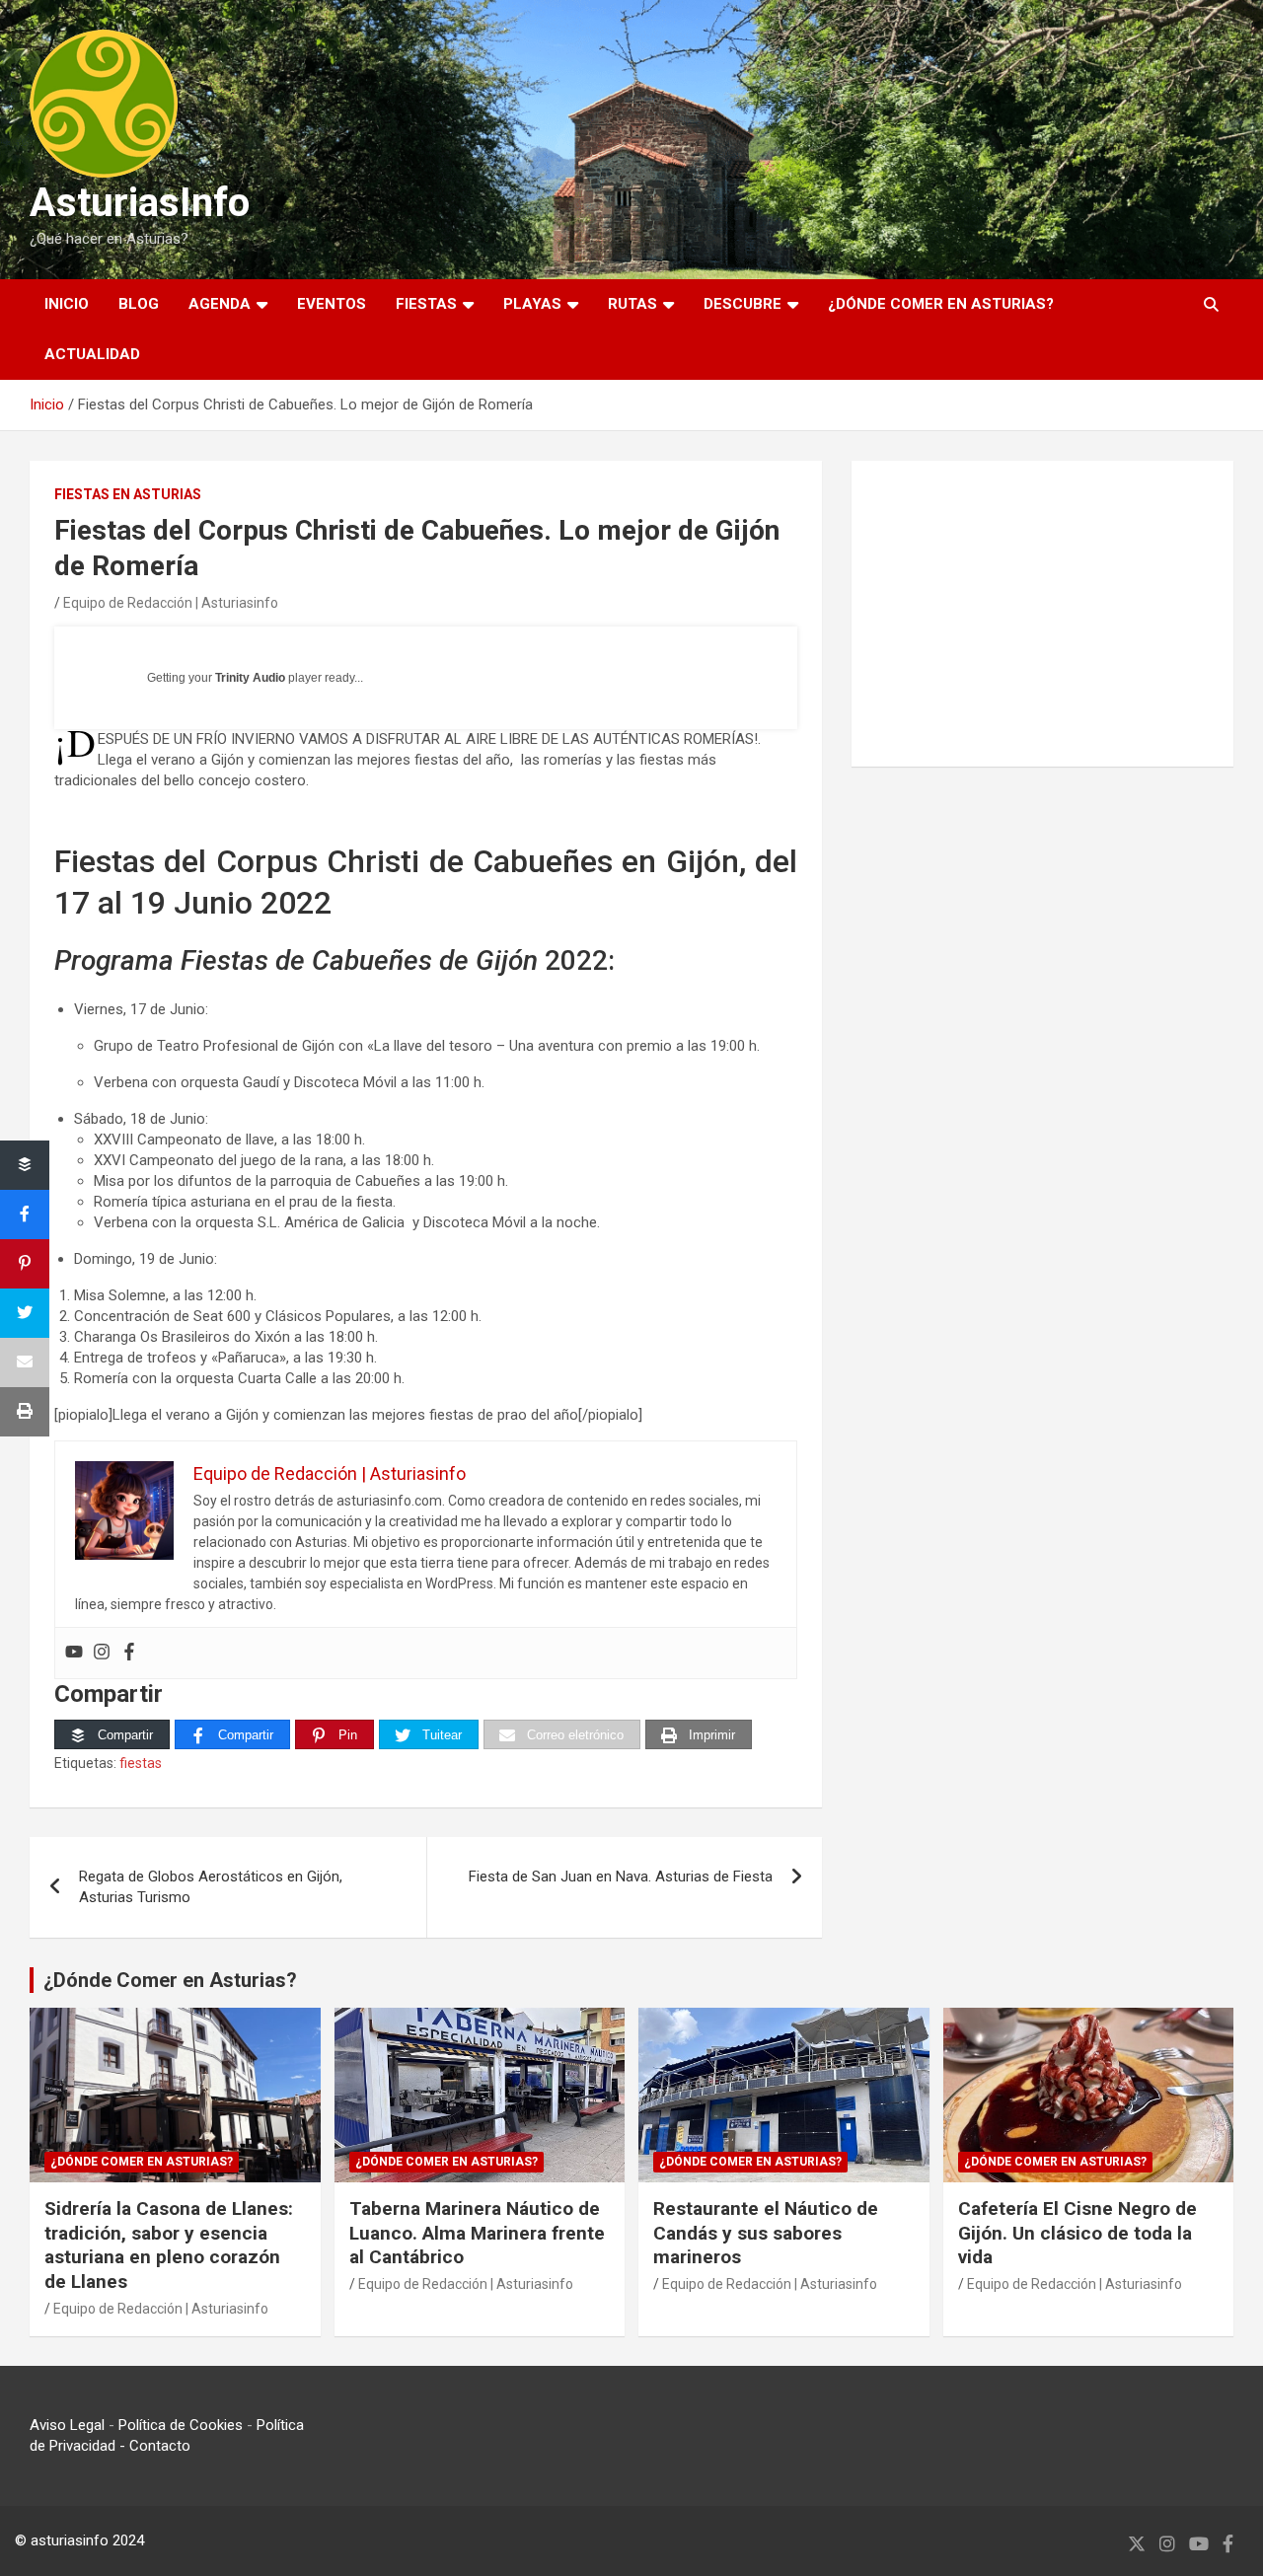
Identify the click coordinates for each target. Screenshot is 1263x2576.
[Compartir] (25, 1165)
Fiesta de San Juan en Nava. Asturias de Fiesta (621, 1877)
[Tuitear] (25, 1313)
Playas (532, 304)
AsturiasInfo (140, 203)
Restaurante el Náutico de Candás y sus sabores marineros (766, 2233)
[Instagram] (102, 1653)
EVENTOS (332, 304)
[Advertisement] (1042, 614)
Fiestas (426, 304)
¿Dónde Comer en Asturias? (170, 1980)
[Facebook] (129, 1653)
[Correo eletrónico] (25, 1362)
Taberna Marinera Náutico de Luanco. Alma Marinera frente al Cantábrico (477, 2233)
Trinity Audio (250, 678)
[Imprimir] (25, 1412)
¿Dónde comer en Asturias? (941, 304)
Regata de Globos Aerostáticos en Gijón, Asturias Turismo (211, 1887)
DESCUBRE (743, 304)
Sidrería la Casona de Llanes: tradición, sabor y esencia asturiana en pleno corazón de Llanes (169, 2245)
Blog (139, 304)
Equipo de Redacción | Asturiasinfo (171, 603)
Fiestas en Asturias (128, 494)
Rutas (632, 304)
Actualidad (92, 354)
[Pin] (25, 1264)
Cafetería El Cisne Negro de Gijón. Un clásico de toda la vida (1077, 2233)
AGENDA (220, 304)
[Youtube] (74, 1653)
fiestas (141, 1763)
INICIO (67, 304)
